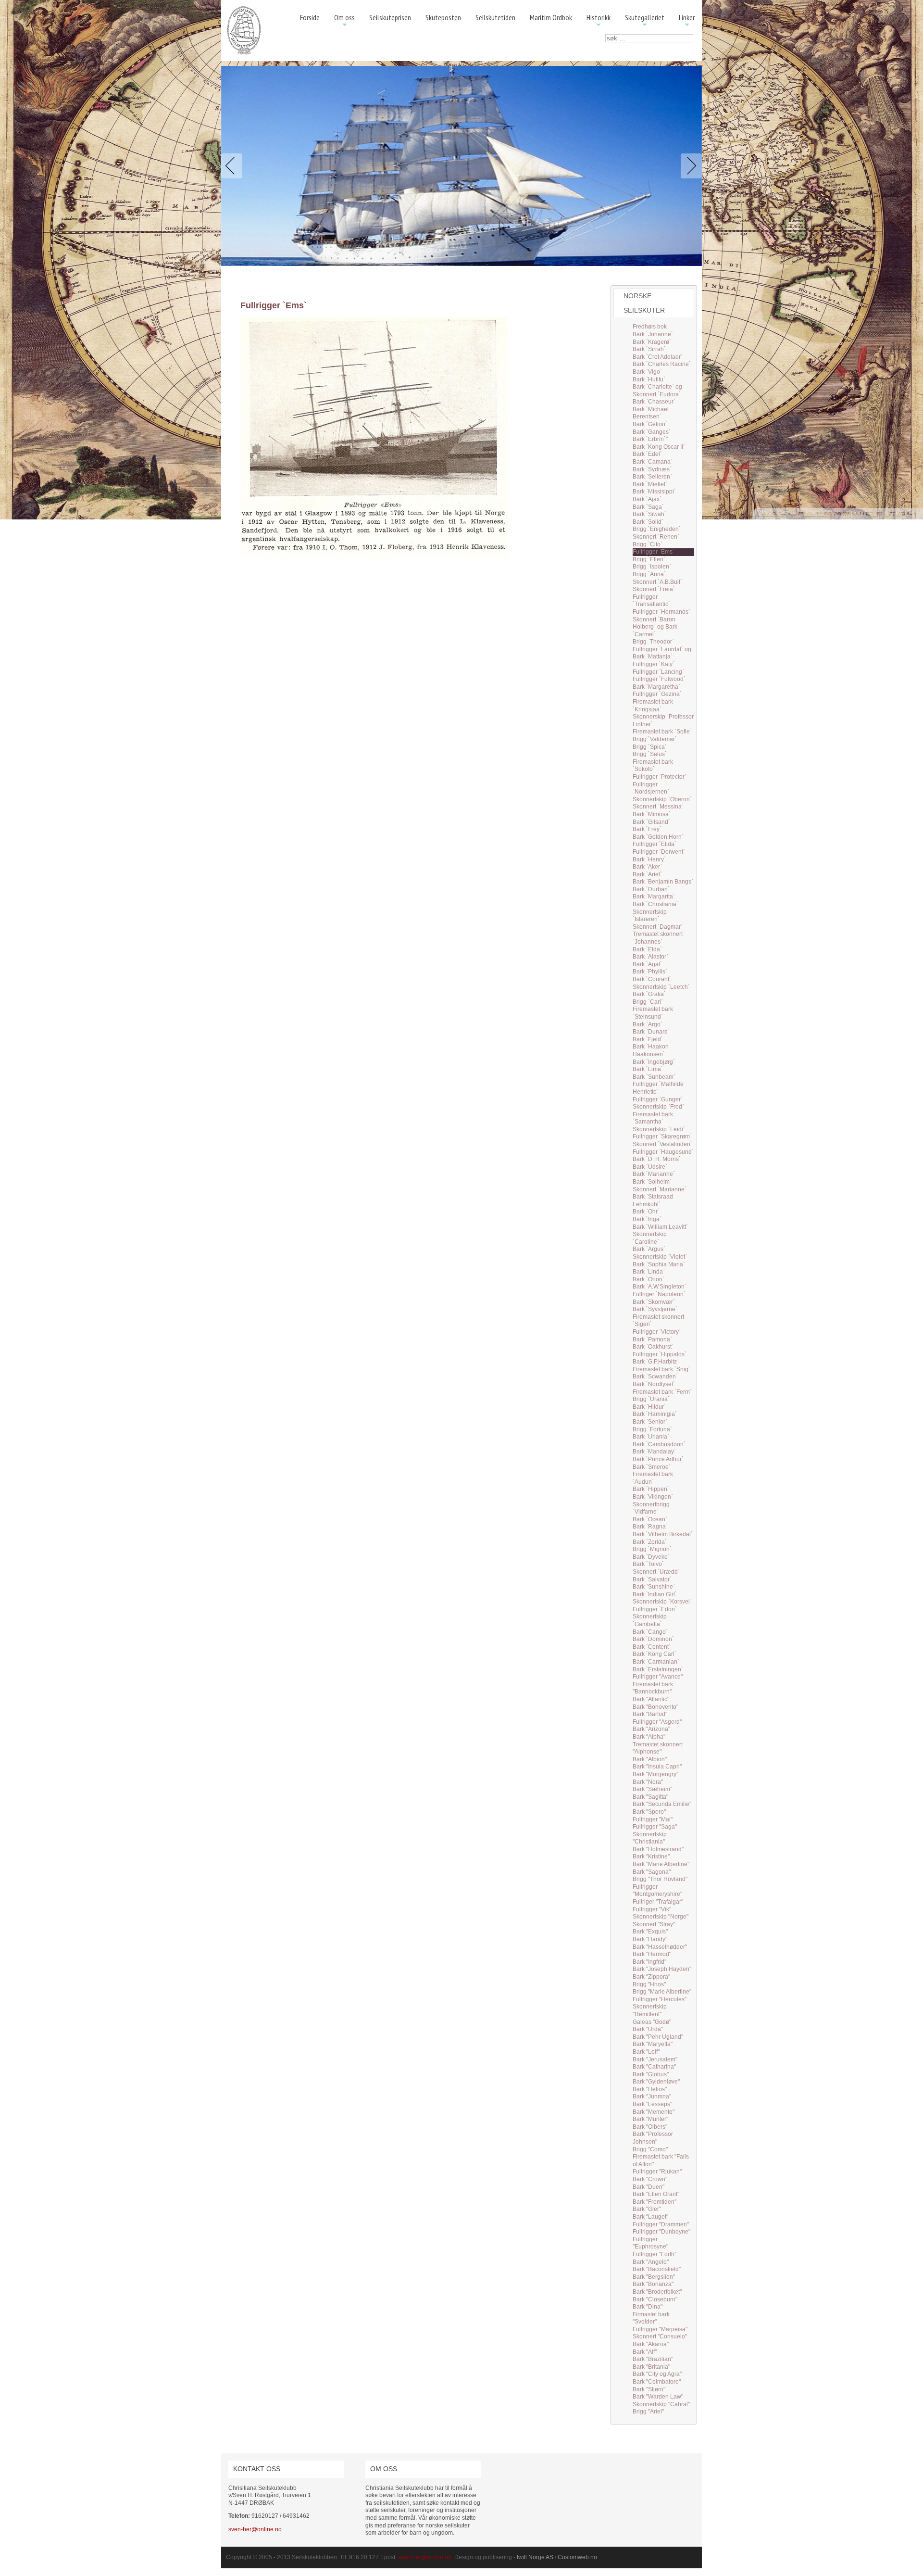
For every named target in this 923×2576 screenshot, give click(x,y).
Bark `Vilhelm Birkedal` (663, 1534)
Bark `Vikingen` (653, 1497)
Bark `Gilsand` (651, 822)
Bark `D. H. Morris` (657, 1159)
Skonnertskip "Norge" (661, 1917)
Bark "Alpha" (649, 1737)
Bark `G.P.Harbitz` (656, 1362)
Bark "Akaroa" (651, 2344)
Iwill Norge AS (535, 2557)
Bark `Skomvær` (654, 1302)
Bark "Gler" (647, 2209)
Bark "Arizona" (651, 1729)
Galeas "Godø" (652, 2022)
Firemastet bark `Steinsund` (653, 1013)
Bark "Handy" (650, 1939)
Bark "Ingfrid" (649, 1962)
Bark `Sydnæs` (652, 469)
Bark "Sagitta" (650, 1797)
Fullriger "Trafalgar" (658, 1902)
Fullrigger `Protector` (660, 777)
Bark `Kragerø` (652, 342)
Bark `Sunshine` (654, 1587)
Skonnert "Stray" (654, 1924)
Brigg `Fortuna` (652, 1429)
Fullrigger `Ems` (654, 552)
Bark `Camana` (653, 462)
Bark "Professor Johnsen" (653, 2138)
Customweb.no (577, 2557)
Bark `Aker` (647, 867)
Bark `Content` (652, 1647)
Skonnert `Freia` (654, 589)
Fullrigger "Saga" (655, 1827)
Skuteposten (443, 17)
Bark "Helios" (650, 2089)
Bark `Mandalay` (654, 1452)
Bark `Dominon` (653, 1639)
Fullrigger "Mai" (653, 1819)
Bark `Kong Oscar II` (659, 447)
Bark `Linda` (649, 1272)
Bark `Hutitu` (649, 379)
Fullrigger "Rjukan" (657, 2172)
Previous (234, 166)
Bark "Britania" (651, 2367)
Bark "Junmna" (652, 2096)
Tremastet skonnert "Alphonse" (658, 1748)
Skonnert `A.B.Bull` (657, 582)
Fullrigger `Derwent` (659, 852)
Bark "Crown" (650, 2179)
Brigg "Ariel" (648, 2412)
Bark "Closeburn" (655, 2299)
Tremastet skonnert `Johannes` (658, 938)
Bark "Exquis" (650, 1932)
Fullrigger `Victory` (657, 1332)
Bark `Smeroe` (652, 1467)
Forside (310, 17)
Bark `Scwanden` (655, 1376)
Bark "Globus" (651, 2074)
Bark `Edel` (647, 454)
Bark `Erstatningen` (658, 1669)
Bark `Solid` (648, 522)
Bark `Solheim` (652, 1182)
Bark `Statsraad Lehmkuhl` (653, 1200)
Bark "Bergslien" (654, 2277)
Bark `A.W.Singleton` (660, 1287)
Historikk (599, 21)
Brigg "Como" (650, 2149)
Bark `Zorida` (650, 1542)
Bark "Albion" (650, 1759)
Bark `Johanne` (653, 334)
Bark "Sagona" (652, 1872)
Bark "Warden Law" (658, 2397)
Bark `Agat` (647, 964)
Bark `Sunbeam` (654, 1077)
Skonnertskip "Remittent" (650, 2010)
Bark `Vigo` (647, 372)
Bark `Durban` (651, 889)
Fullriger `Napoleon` (659, 1294)
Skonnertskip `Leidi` (659, 1129)
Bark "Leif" (646, 2052)
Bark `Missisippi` (654, 492)
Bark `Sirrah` (649, 349)
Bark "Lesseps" (652, 2104)
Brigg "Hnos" (649, 1984)
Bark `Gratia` (649, 994)
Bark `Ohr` (646, 1212)
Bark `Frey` (647, 829)
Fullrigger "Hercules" (660, 1999)
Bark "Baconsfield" (657, 2269)
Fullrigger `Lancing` (658, 672)
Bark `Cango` (650, 1632)
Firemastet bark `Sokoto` (653, 766)
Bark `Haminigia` (655, 1414)
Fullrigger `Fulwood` (659, 679)
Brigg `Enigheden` (657, 529)
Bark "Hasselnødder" (660, 1947)
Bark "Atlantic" (651, 1699)
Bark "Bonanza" (653, 2284)
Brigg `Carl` (648, 1002)
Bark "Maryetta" (653, 2044)
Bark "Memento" (654, 2112)
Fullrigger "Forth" (655, 2254)
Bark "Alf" (645, 2352)
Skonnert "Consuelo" (660, 2336)
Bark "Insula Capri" (657, 1767)
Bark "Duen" (649, 2187)
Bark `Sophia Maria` (659, 1264)
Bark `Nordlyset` (654, 1384)
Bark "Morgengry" (655, 1774)
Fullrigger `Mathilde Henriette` (658, 1088)
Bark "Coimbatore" (657, 2382)
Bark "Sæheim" (652, 1789)
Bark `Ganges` (652, 432)
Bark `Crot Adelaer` (658, 357)
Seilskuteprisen (390, 17)
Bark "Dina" (648, 2307)
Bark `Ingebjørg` (654, 1062)
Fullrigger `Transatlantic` (651, 601)
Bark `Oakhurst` (653, 1347)
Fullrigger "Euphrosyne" (650, 2243)
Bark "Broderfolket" (657, 2292)
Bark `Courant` (652, 979)
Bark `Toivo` (648, 1564)
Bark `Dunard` (651, 1032)
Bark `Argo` (648, 1024)
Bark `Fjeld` (648, 1039)
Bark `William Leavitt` (660, 1227)
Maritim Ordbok (551, 17)
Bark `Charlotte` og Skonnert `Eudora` (657, 391)
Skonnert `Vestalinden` (662, 1144)
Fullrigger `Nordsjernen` (651, 788)
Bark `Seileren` (652, 477)
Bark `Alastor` (650, 957)
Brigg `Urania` (651, 1399)
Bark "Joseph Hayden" (662, 1969)
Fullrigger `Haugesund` (663, 1152)
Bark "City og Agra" (657, 2374)
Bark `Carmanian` (656, 1662)
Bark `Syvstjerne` (655, 1309)
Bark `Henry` (649, 859)
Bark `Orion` (649, 1279)
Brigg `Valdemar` (655, 739)
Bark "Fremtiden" (655, 2202)
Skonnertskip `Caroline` (650, 1238)
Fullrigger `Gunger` (658, 1099)
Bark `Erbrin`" (650, 439)
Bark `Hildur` (649, 1407)
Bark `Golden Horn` (658, 837)
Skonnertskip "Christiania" (650, 1838)
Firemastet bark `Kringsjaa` (653, 706)
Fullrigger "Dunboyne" (661, 2232)
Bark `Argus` (649, 1249)
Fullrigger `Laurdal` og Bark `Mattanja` (662, 653)
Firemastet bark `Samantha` (653, 1118)
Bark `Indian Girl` (655, 1594)
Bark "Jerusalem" (655, 2059)
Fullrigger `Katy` (654, 664)
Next (689, 166)
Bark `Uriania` (651, 1437)
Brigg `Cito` (648, 544)
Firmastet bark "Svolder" (651, 2318)
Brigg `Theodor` (653, 642)
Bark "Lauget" (650, 2217)
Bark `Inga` (647, 1219)
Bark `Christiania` (655, 904)
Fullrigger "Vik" (652, 1909)
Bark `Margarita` (654, 897)
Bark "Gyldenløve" (656, 2082)
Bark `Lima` (648, 1069)
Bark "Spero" (649, 1812)
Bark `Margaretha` (656, 687)
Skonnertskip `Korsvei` (662, 1602)
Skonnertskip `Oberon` (662, 799)
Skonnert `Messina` (658, 807)
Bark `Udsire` (650, 1167)
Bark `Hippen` (651, 1489)
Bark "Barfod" (650, 1714)
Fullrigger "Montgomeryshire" (657, 1891)
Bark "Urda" (648, 2029)
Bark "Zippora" (651, 1977)
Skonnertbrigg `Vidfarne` (651, 1508)
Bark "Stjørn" (649, 2389)
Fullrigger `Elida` (655, 844)
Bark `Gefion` (650, 424)
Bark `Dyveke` (651, 1557)
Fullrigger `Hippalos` (660, 1354)
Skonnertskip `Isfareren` (650, 916)
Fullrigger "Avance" (658, 1677)
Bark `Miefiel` (650, 484)
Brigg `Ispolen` (652, 567)
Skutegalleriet (645, 21)
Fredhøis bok (650, 327)
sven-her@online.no (255, 2529)
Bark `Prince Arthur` (658, 1459)
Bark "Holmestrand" (658, 1849)
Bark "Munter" (650, 2119)
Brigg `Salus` (650, 754)
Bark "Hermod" (652, 1954)
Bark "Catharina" (654, 2067)
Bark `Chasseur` (654, 402)
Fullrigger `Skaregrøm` (662, 1136)
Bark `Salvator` (652, 1579)
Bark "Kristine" (651, 1856)
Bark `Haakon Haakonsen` (651, 1050)
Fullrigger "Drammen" (661, 2224)
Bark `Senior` (650, 1422)
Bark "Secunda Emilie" (662, 1804)
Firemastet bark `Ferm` (662, 1392)
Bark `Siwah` (649, 514)
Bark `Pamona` (652, 1339)
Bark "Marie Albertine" (661, 1864)
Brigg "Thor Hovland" (660, 1879)
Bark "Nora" (648, 1782)
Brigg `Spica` (650, 747)
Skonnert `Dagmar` (658, 927)
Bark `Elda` (647, 949)
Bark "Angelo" (651, 2262)
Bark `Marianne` (654, 1174)
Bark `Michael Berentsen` (651, 413)
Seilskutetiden (495, 17)
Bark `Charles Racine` (662, 364)
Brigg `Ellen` (649, 559)
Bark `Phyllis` (650, 972)
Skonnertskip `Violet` (660, 1257)
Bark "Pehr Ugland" (658, 2037)
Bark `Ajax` (647, 499)
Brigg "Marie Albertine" (662, 1992)
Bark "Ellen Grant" (656, 2194)
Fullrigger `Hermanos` (661, 612)
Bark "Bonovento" (655, 1707)
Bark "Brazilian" (653, 2359)
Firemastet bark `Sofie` (662, 732)
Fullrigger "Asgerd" (657, 1722)
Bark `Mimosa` (652, 814)
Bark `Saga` (648, 507)
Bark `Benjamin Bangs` (663, 882)
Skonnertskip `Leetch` (661, 987)
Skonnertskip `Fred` (658, 1107)
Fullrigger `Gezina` (657, 694)
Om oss (344, 21)
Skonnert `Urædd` (656, 1572)
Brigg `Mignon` (652, 1549)
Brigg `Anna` (649, 574)
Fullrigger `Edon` (655, 1609)
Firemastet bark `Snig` (661, 1369)
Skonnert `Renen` (656, 537)
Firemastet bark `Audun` (653, 1478)
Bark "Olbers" (650, 2127)
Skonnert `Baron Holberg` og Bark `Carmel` (655, 627)
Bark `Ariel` (647, 874)
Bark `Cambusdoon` (659, 1444)
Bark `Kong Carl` (655, 1654)
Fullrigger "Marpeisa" (660, 2329)
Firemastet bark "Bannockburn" (653, 1688)
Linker (687, 21)
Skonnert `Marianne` (660, 1189)
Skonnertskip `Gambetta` (650, 1620)
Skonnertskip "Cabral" (661, 2404)
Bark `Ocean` (650, 1519)
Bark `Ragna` (650, 1527)
